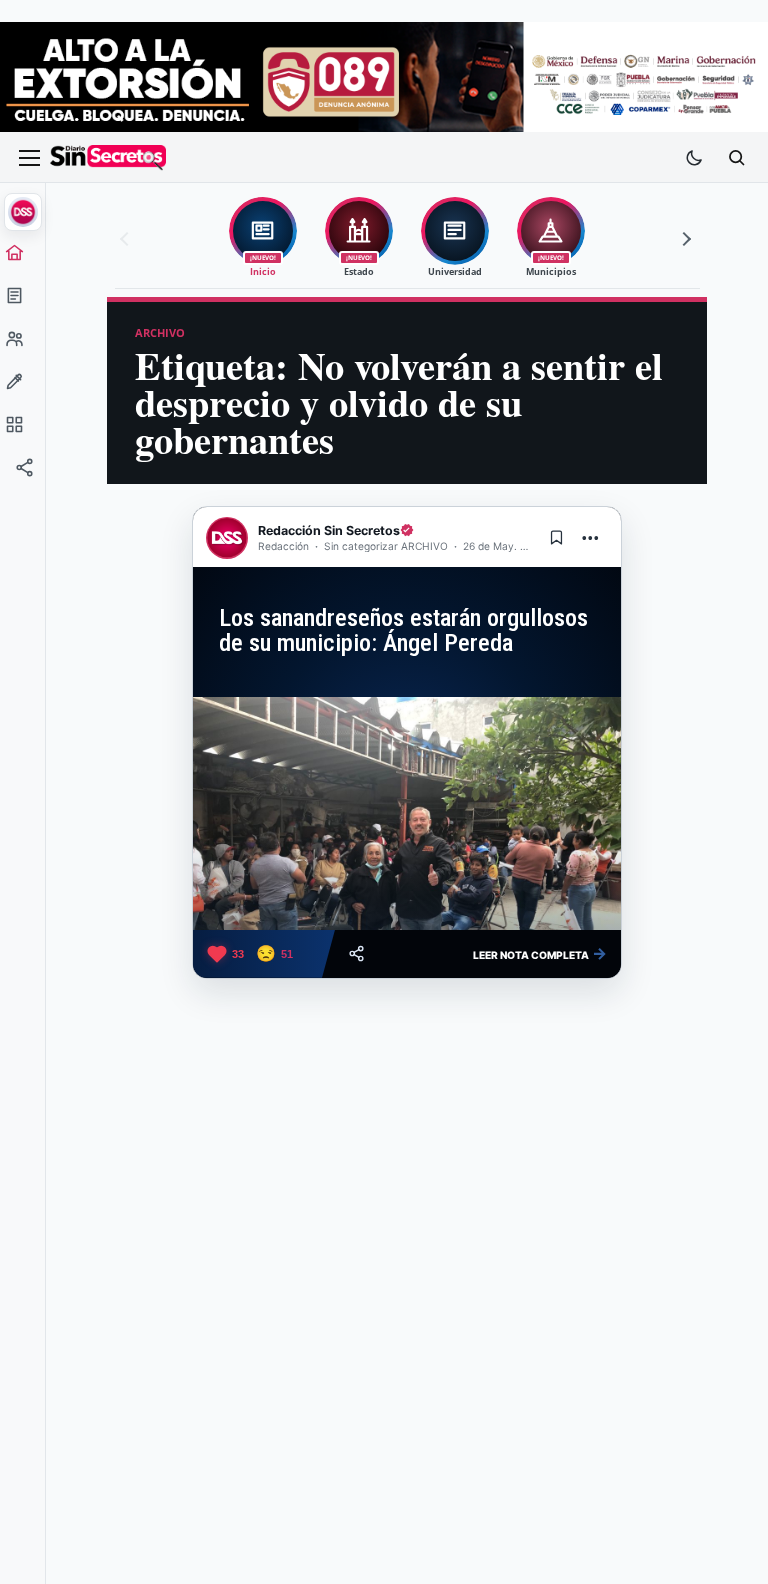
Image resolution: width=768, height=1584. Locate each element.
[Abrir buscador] (736, 158)
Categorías (23, 430)
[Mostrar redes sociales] (23, 473)
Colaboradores (23, 344)
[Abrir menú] (29, 158)
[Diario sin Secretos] (108, 158)
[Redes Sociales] (23, 473)
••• (591, 537)
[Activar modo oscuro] (694, 158)
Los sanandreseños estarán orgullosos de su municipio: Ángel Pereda (403, 630)
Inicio (23, 258)
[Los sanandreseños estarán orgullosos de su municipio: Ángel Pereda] (407, 813)
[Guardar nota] (556, 538)
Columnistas (23, 387)
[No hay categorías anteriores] (127, 239)
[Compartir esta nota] (356, 953)
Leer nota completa (540, 953)
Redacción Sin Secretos (329, 530)
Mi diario (23, 301)
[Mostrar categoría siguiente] (684, 239)
